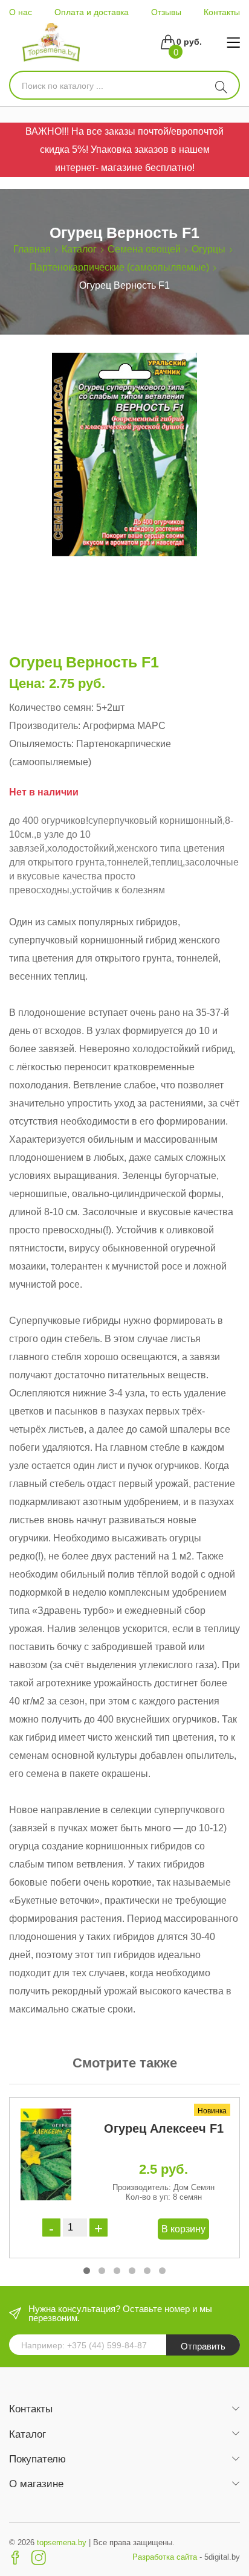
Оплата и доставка (92, 12)
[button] (87, 2271)
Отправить (203, 2346)
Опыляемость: (41, 744)
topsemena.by (62, 2542)
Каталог (79, 249)
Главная (32, 249)
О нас (21, 12)
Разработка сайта (165, 2557)
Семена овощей (144, 249)
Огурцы (209, 249)
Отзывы (166, 12)
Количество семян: (51, 708)
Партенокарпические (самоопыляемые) (119, 267)
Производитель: (45, 726)
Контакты (222, 12)
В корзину (183, 2229)
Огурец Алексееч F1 (164, 2128)
